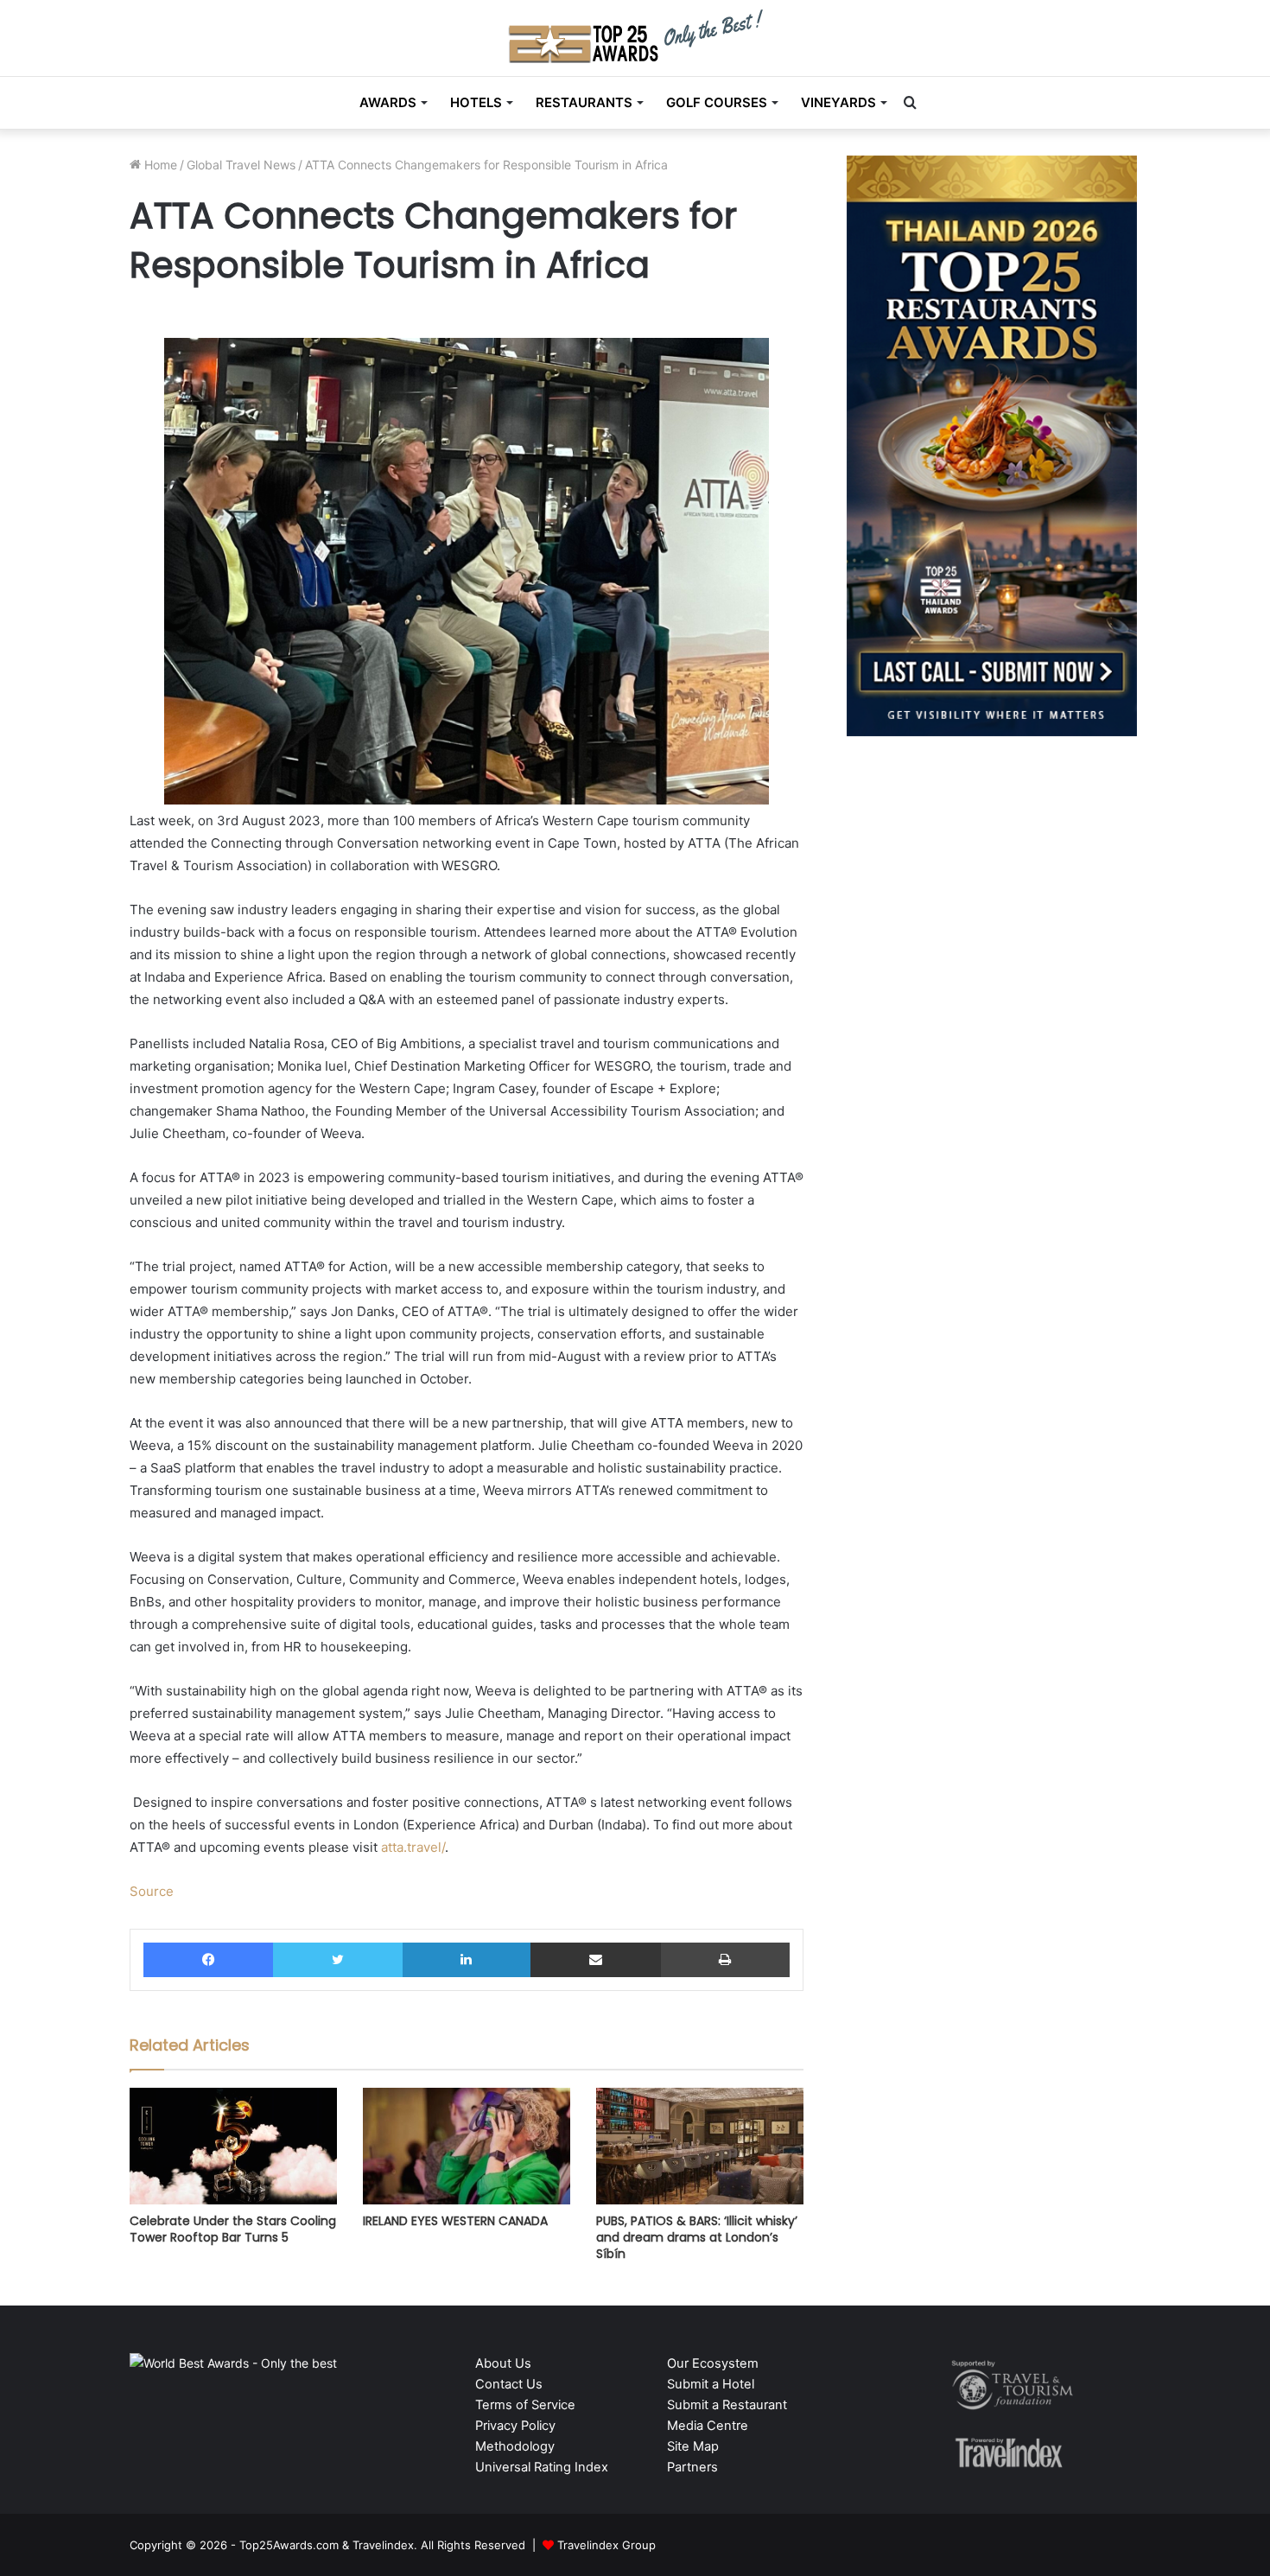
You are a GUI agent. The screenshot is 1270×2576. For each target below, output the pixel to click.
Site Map (693, 2446)
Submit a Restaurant (727, 2405)
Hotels (476, 102)
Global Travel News (241, 165)
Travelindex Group (606, 2545)
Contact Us (509, 2384)
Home (159, 165)
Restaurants (584, 102)
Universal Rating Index (542, 2467)
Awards (388, 102)
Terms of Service (525, 2405)
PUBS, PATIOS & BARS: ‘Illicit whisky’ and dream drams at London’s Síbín (697, 2237)
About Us (503, 2363)
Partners (692, 2467)
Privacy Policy (515, 2426)
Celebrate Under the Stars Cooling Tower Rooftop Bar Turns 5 (233, 2229)
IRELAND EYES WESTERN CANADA (455, 2221)
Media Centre (708, 2426)
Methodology (515, 2446)
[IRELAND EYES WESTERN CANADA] (467, 2146)
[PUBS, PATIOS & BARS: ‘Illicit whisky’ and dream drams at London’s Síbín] (700, 2146)
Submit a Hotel (711, 2384)
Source (152, 1891)
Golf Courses (717, 102)
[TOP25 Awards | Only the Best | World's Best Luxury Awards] (635, 36)
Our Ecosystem (713, 2363)
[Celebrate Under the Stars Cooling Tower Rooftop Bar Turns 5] (233, 2146)
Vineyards (838, 102)
